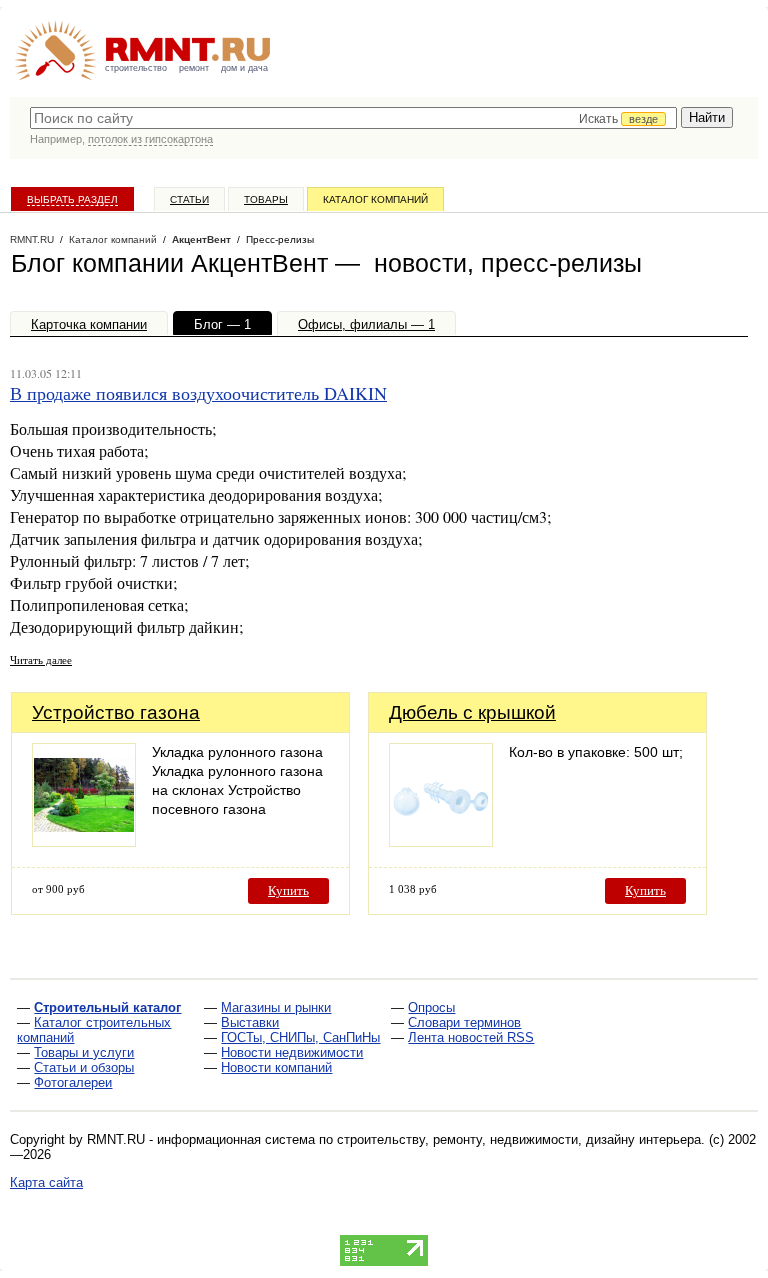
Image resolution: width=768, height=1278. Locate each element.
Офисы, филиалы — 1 (366, 324)
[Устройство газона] (84, 841)
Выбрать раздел (72, 199)
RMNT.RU (32, 239)
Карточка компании (89, 324)
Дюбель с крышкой (472, 712)
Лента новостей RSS (471, 1037)
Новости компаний (276, 1067)
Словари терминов (464, 1022)
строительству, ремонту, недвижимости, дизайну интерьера (519, 1139)
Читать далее (41, 659)
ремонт (194, 68)
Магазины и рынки (276, 1007)
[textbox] (353, 118)
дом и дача (244, 68)
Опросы (431, 1007)
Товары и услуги (84, 1052)
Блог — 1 (222, 324)
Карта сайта (46, 1182)
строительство (136, 68)
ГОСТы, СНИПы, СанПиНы (300, 1037)
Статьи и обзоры (84, 1067)
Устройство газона (116, 712)
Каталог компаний (375, 199)
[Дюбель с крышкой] (441, 841)
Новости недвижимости (292, 1052)
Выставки (250, 1022)
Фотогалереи (73, 1082)
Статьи (189, 199)
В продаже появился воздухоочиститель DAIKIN (198, 393)
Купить (288, 890)
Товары (266, 199)
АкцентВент (201, 239)
